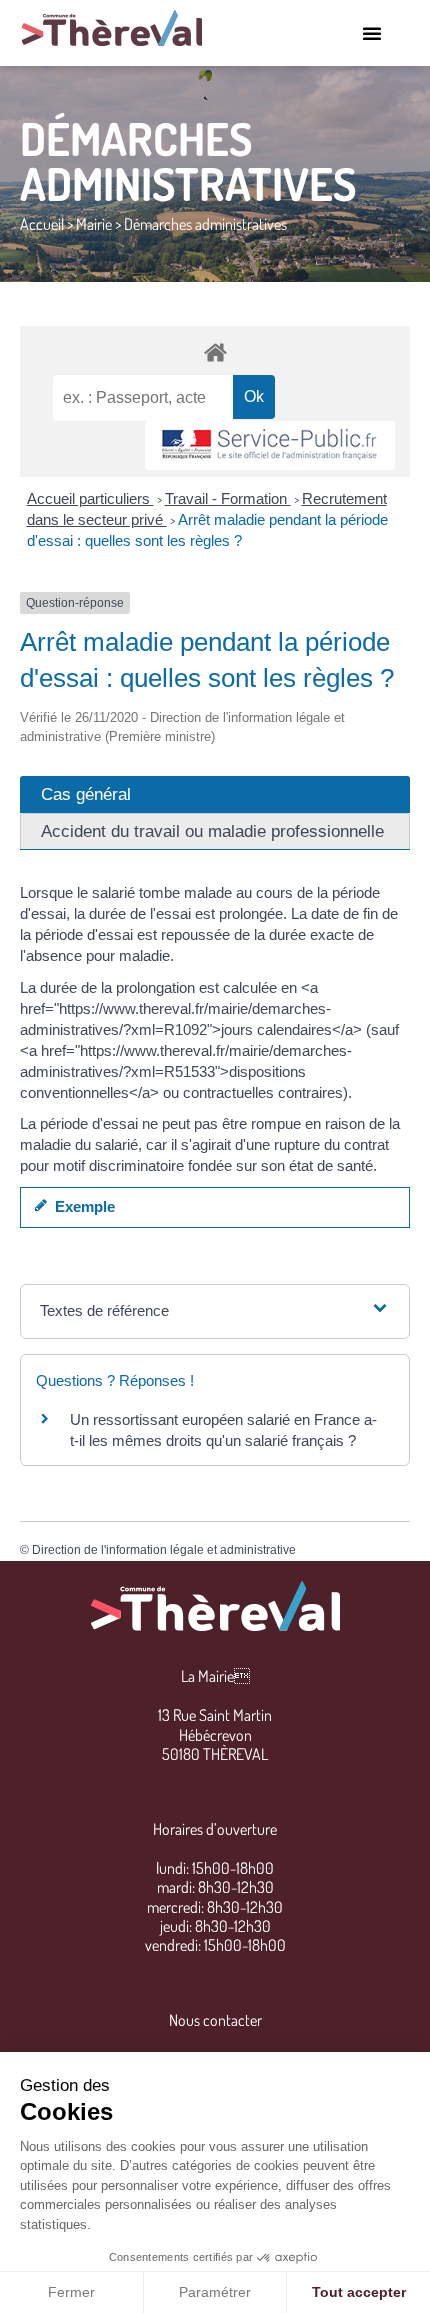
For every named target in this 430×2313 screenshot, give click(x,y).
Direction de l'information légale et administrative (164, 1550)
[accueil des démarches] (215, 351)
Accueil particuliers (90, 498)
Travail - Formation (228, 498)
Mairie (94, 224)
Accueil (42, 224)
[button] (372, 33)
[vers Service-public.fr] (270, 445)
